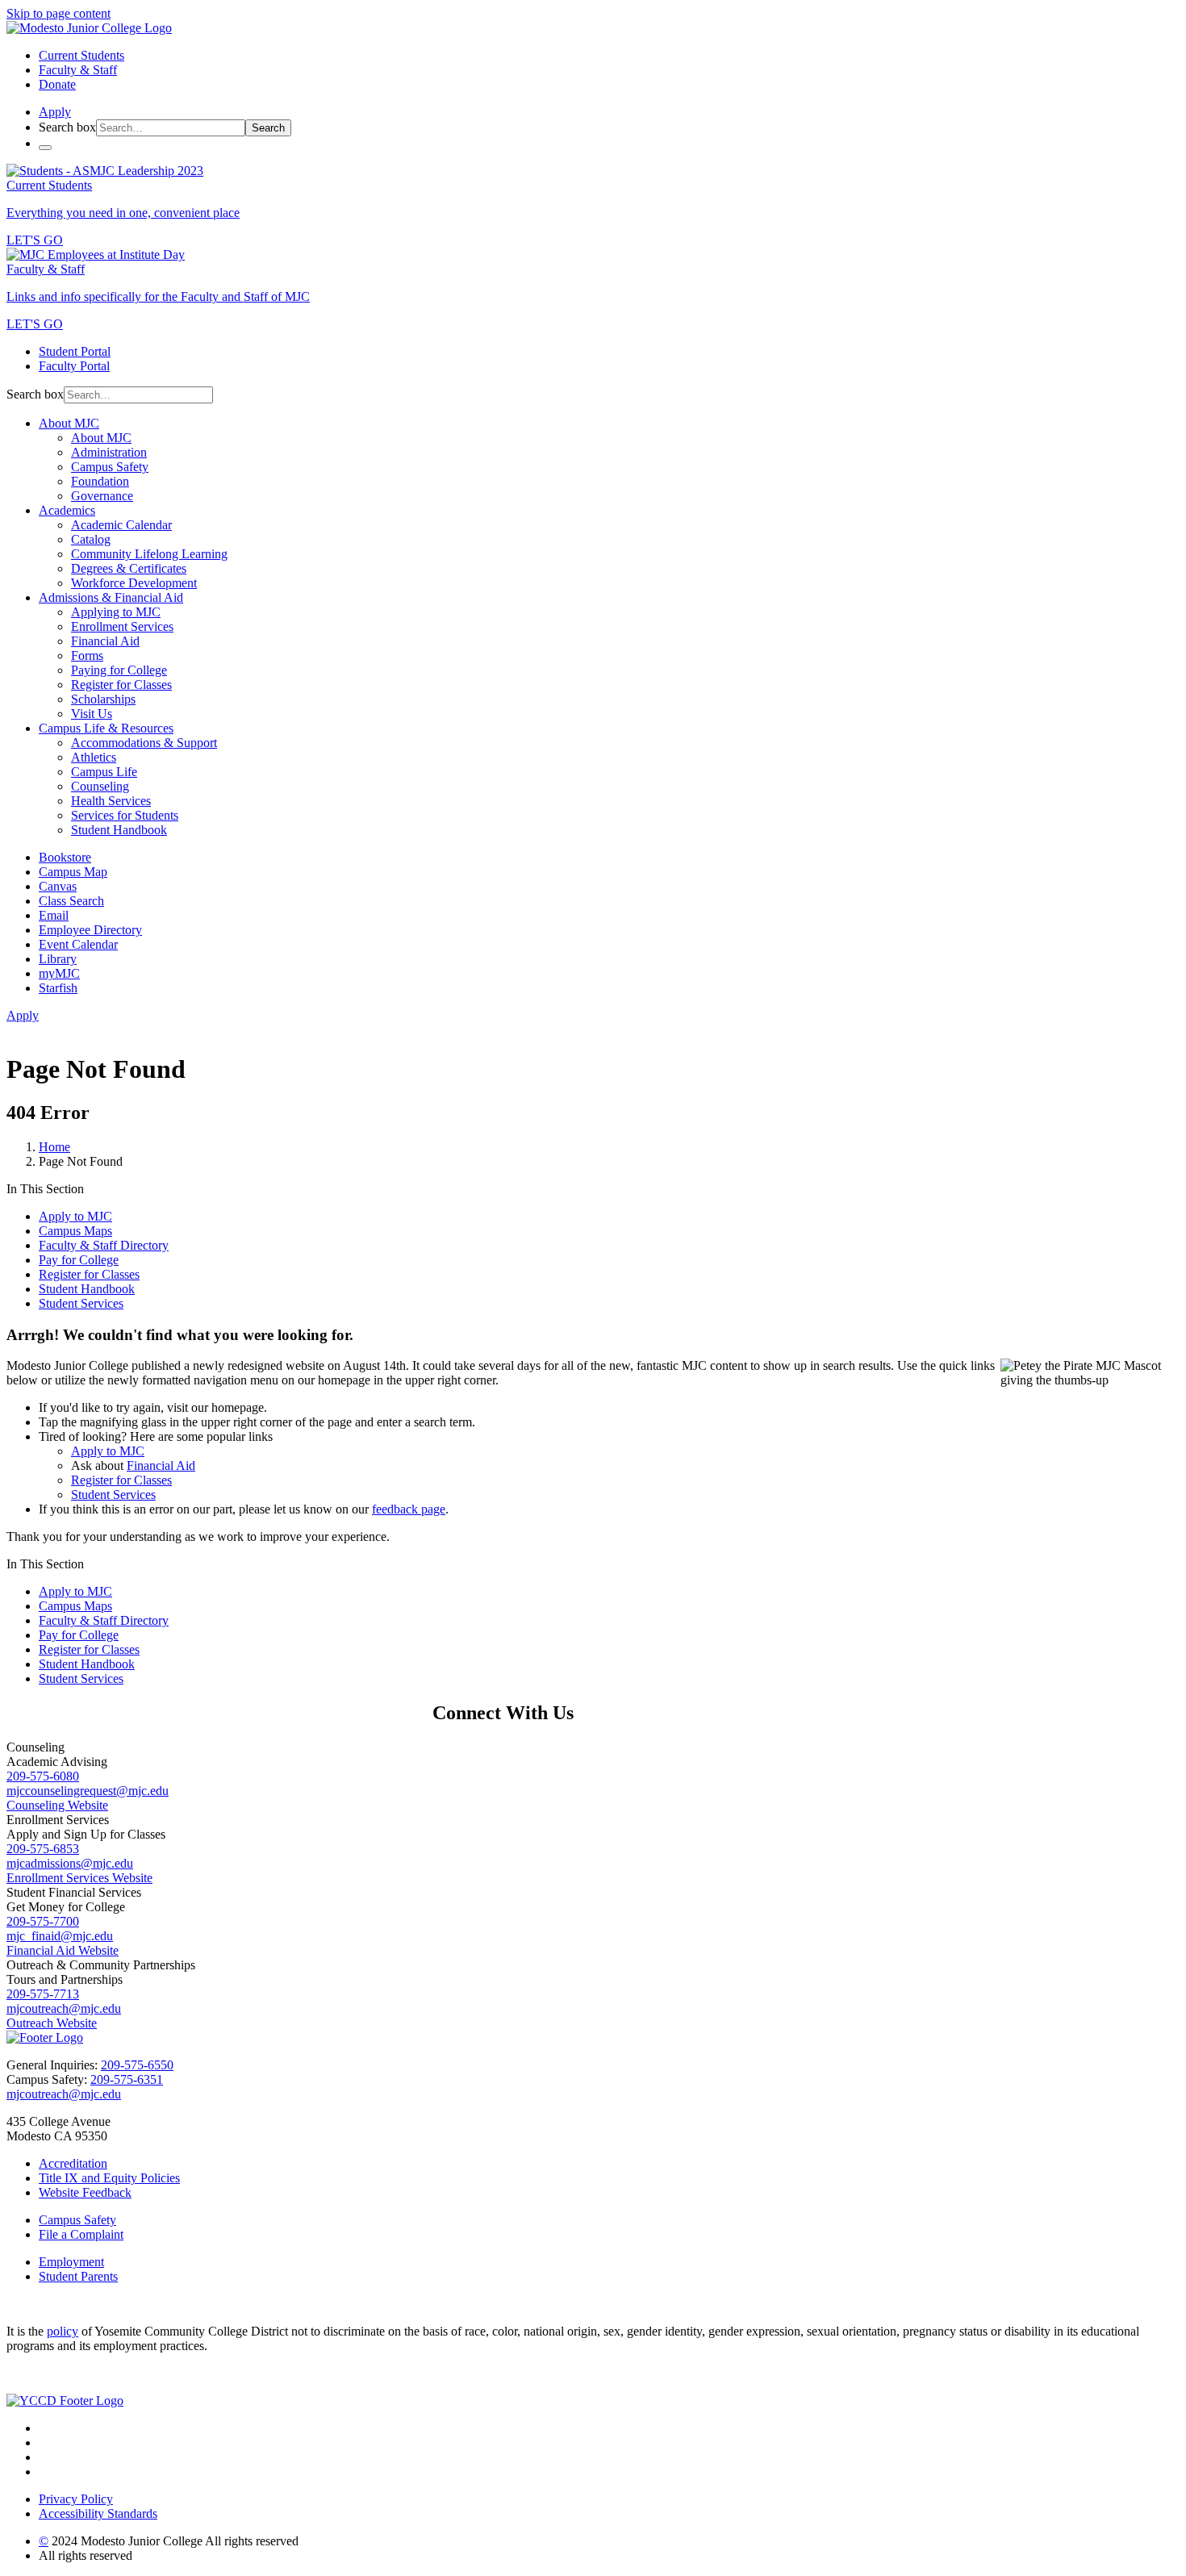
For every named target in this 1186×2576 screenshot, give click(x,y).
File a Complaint (81, 2234)
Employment (71, 2262)
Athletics (94, 757)
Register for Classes (121, 685)
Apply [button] (55, 112)
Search (268, 128)
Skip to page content (58, 13)
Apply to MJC (75, 1216)
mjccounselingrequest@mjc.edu (88, 1791)
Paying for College (119, 670)
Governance (102, 496)
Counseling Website (57, 1805)
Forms (87, 655)
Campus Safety (110, 467)
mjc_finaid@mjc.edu (60, 1936)
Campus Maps (75, 1231)
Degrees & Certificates (129, 568)
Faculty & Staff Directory (104, 1245)
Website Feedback (85, 2192)
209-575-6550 (137, 2065)
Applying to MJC (116, 612)
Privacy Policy (76, 2499)
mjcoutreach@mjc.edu (64, 2008)
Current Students (81, 55)
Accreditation (73, 2163)
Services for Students (125, 815)
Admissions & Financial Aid (111, 597)
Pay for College (79, 1260)
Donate (57, 84)
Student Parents (78, 2276)
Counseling (100, 786)
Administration (109, 452)
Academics (67, 510)
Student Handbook (119, 830)
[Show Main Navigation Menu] (45, 148)
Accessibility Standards (98, 2513)
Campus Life (104, 772)
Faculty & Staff (78, 70)
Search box (67, 127)
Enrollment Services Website (79, 1878)
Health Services (111, 801)
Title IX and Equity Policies (109, 2178)
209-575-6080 (43, 1776)
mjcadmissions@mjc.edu (70, 1863)
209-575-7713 (43, 1994)
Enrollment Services (122, 626)
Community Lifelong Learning (149, 554)
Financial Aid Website (63, 1950)
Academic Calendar (121, 525)
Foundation (100, 481)
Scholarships (103, 699)
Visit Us (92, 714)
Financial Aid (105, 641)
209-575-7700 (43, 1921)
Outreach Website (52, 2023)
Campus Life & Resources (106, 728)
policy (63, 2331)
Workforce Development (134, 583)
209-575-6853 (43, 1849)
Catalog (91, 539)
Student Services (81, 1303)
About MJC (69, 423)
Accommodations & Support (144, 743)
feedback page (409, 1509)
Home (54, 1147)
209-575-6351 (127, 2079)
